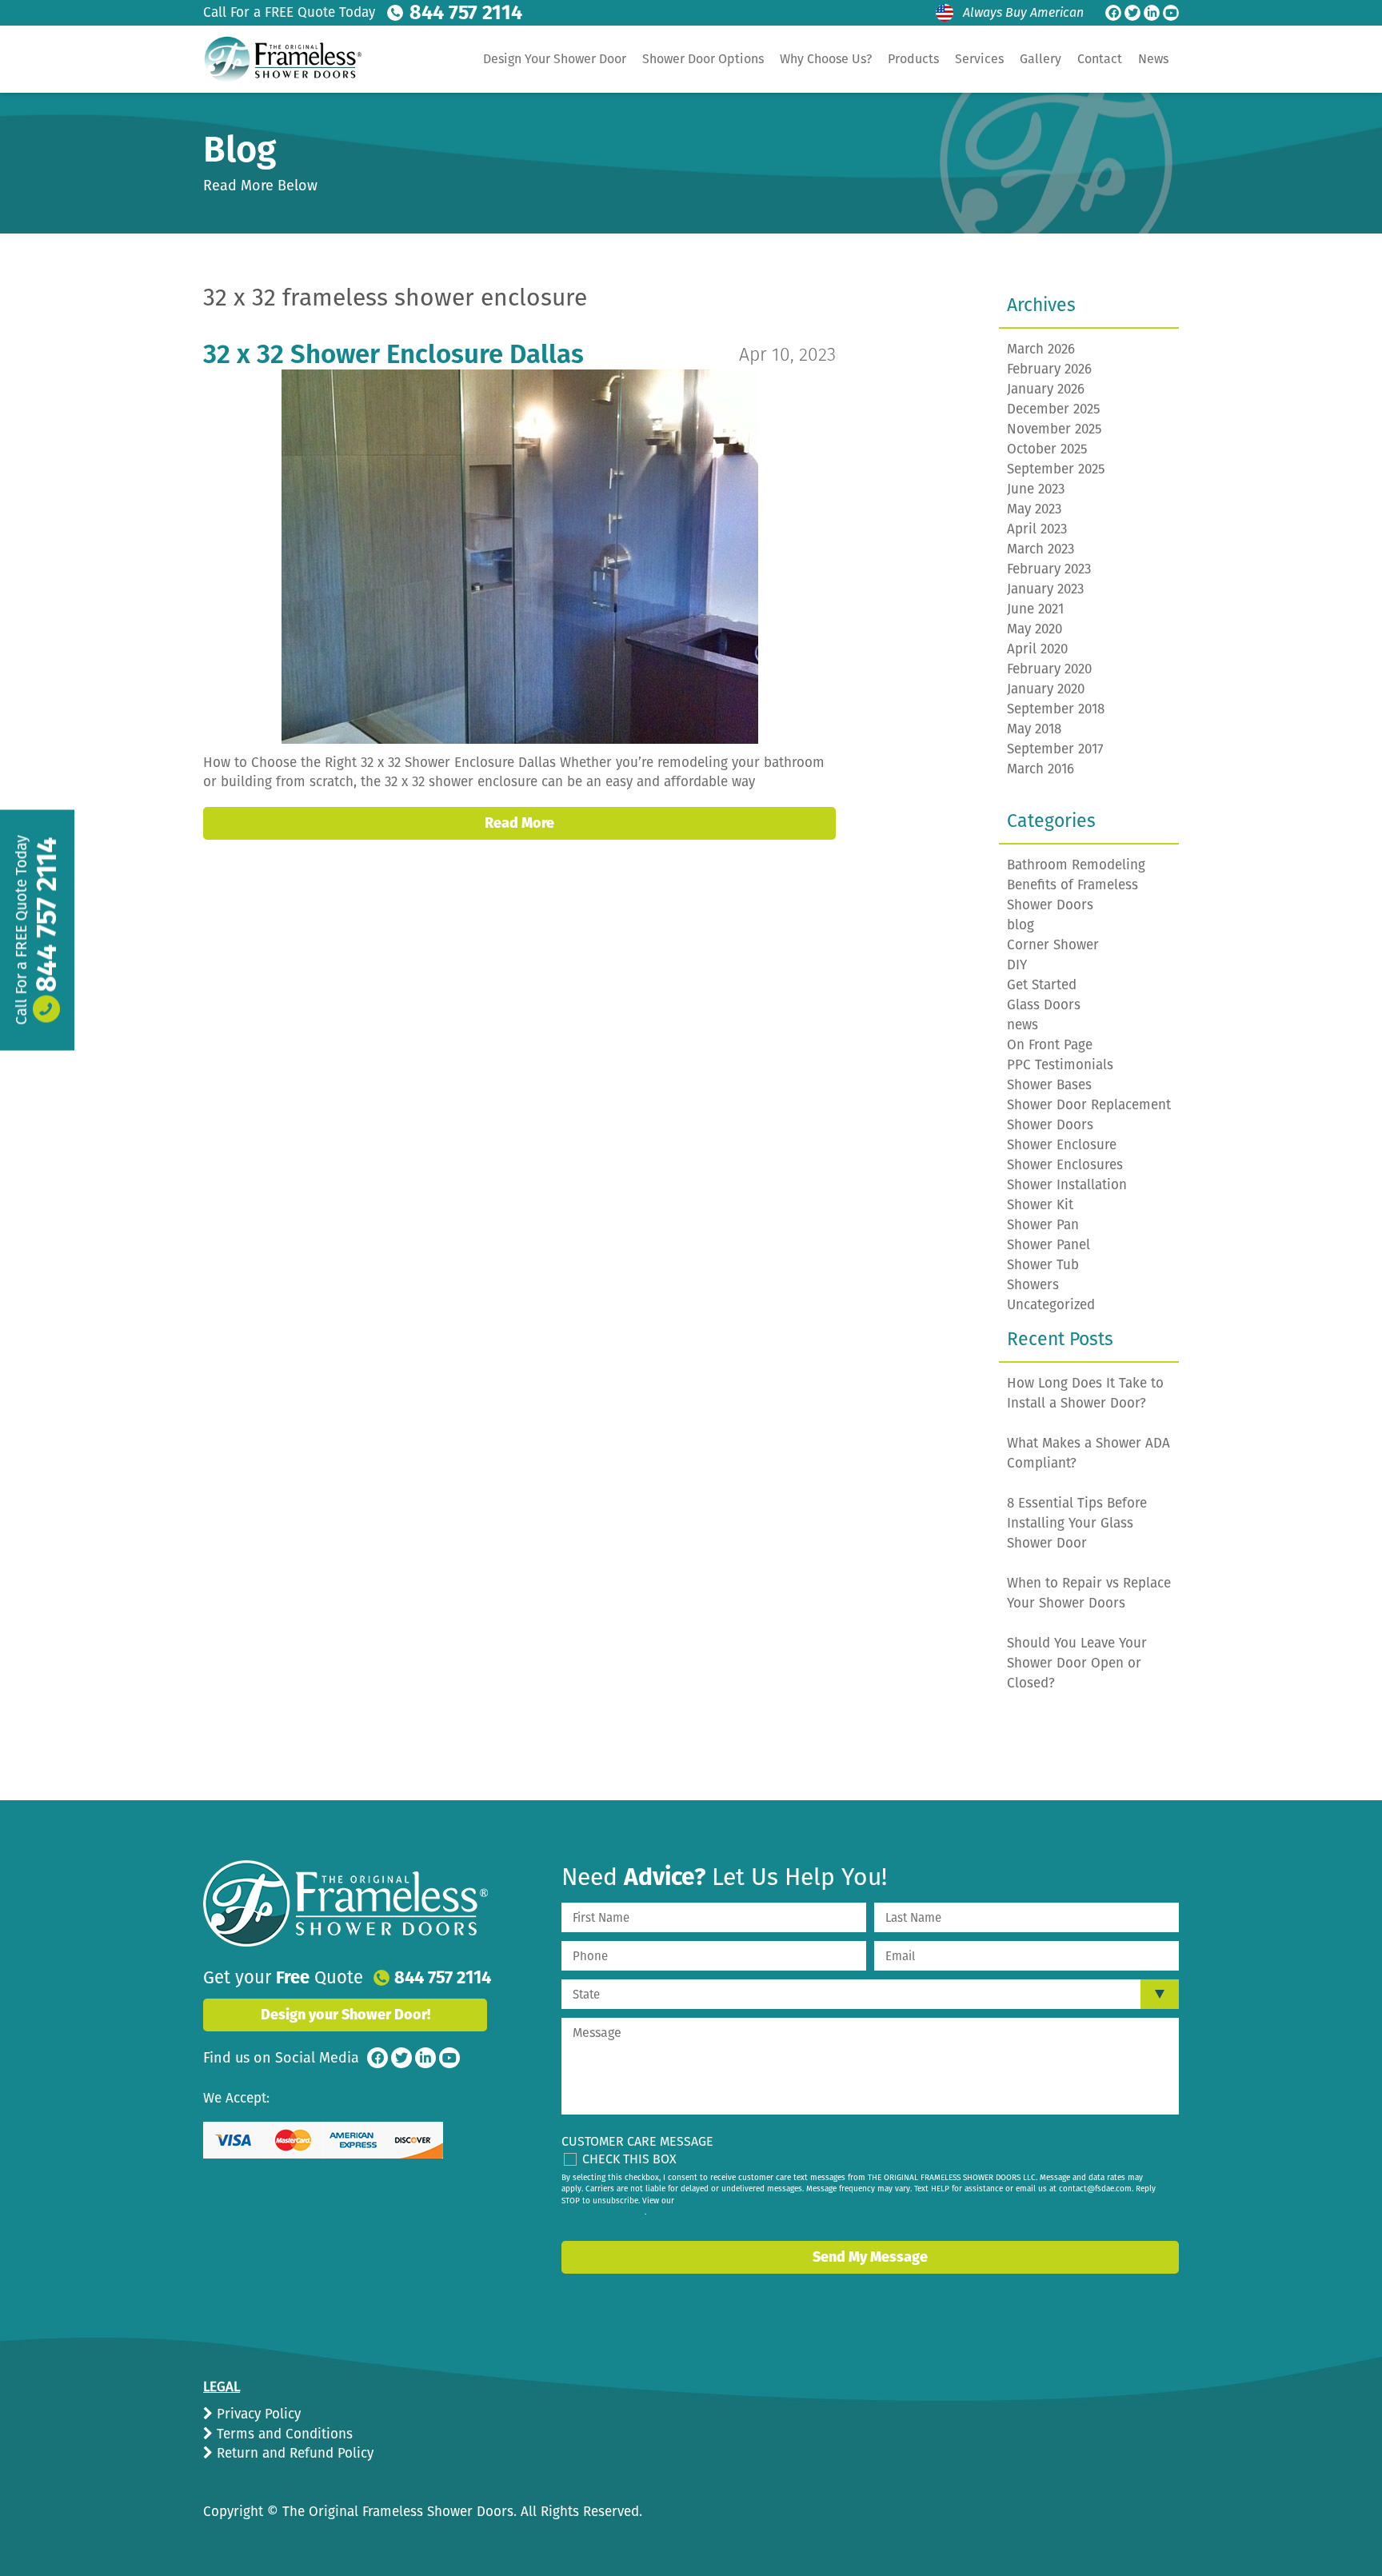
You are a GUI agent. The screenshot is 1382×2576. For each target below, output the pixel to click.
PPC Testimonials (1060, 1065)
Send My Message (870, 2257)
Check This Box (629, 2159)
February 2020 (1049, 669)
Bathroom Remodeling (1076, 865)
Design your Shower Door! (345, 2015)
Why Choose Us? (826, 59)
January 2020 (1046, 689)
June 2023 (1036, 489)
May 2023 (1034, 509)
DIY (1017, 965)
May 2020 (1035, 629)
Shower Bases (1049, 1085)
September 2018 (1056, 709)
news (1023, 1025)
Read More (519, 823)
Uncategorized (1051, 1305)
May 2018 (1034, 729)
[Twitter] (1132, 13)
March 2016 (1040, 769)
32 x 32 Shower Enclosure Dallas (393, 354)
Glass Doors (1044, 1005)
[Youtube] (1171, 13)
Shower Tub (1043, 1265)
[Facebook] (1113, 13)
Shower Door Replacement (1089, 1105)
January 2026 (1046, 389)
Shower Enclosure (1062, 1145)
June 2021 (1035, 609)
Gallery (1040, 59)
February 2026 (1049, 369)
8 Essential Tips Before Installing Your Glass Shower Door (1077, 1523)
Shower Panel (1048, 1245)
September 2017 (1055, 749)
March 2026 (1041, 349)
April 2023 (1037, 529)
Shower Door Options (703, 59)
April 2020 (1037, 649)
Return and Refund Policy (293, 2453)
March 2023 (1040, 549)
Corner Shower (1053, 945)
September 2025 (1056, 469)
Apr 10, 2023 (787, 354)
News (1153, 59)
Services (979, 59)
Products (913, 59)
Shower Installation (1067, 1185)
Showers (1033, 1285)
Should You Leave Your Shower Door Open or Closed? (1077, 1663)
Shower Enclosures (1065, 1165)
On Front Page (1050, 1045)
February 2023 (1049, 569)
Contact (1100, 59)
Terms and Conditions (283, 2434)
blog (1021, 925)
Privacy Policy (257, 2414)
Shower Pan (1043, 1225)
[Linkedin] (1152, 13)
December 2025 (1054, 409)
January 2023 (1045, 589)
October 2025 (1047, 449)
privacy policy (619, 2212)
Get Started (1042, 985)
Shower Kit (1040, 1205)
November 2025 (1054, 429)
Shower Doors (1050, 1125)
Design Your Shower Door (555, 59)
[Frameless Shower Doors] (345, 1903)
